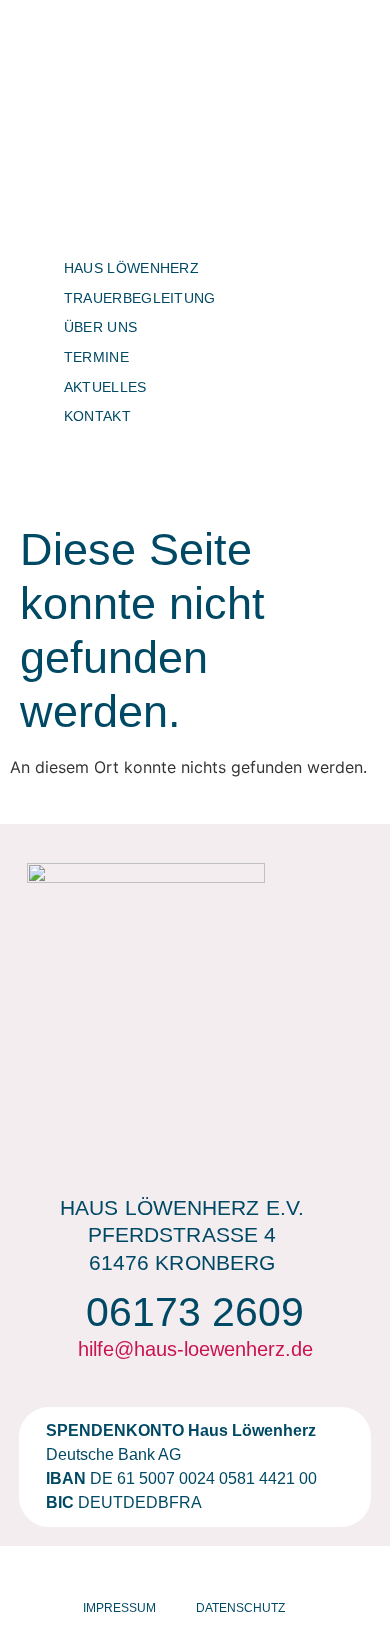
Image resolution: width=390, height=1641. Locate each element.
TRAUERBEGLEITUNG (140, 298)
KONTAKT (97, 416)
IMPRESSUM (119, 1608)
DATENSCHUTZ (240, 1608)
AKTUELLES (105, 387)
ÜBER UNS (100, 327)
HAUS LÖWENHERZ (131, 268)
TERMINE (96, 357)
